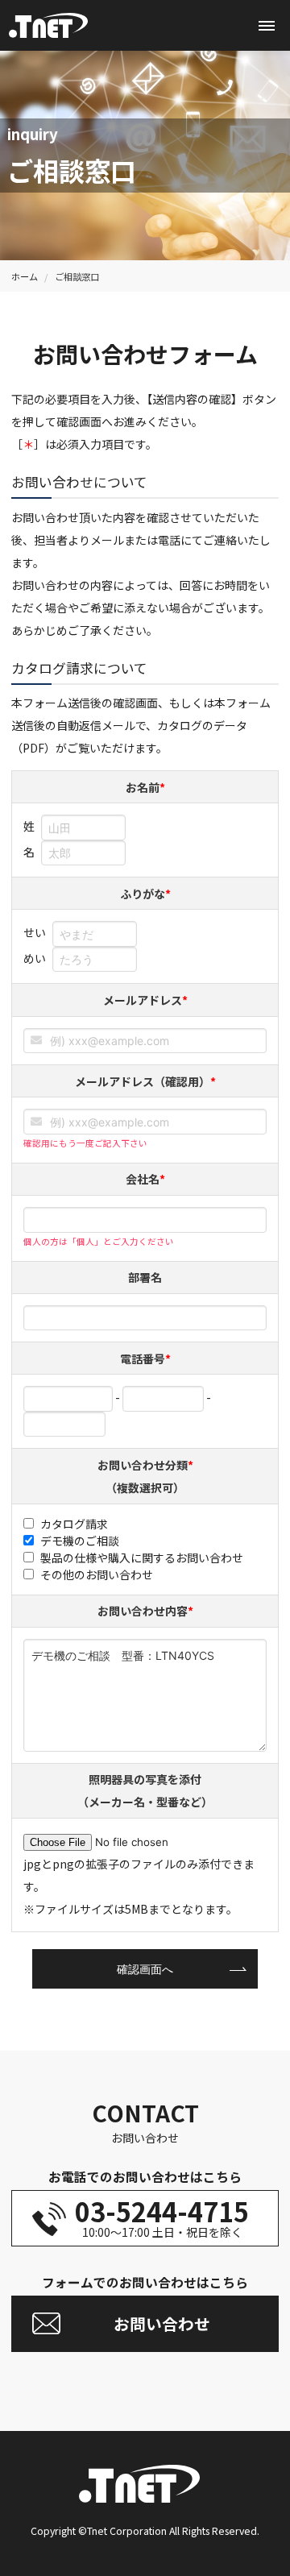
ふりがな (145, 894)
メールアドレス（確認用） (145, 1081)
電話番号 (145, 1359)
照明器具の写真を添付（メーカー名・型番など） (145, 1790)
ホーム (25, 276)
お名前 (145, 787)
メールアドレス (145, 1000)
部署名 (145, 1277)
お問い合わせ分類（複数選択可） (145, 1476)
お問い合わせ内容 (145, 1611)
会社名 (145, 1179)
